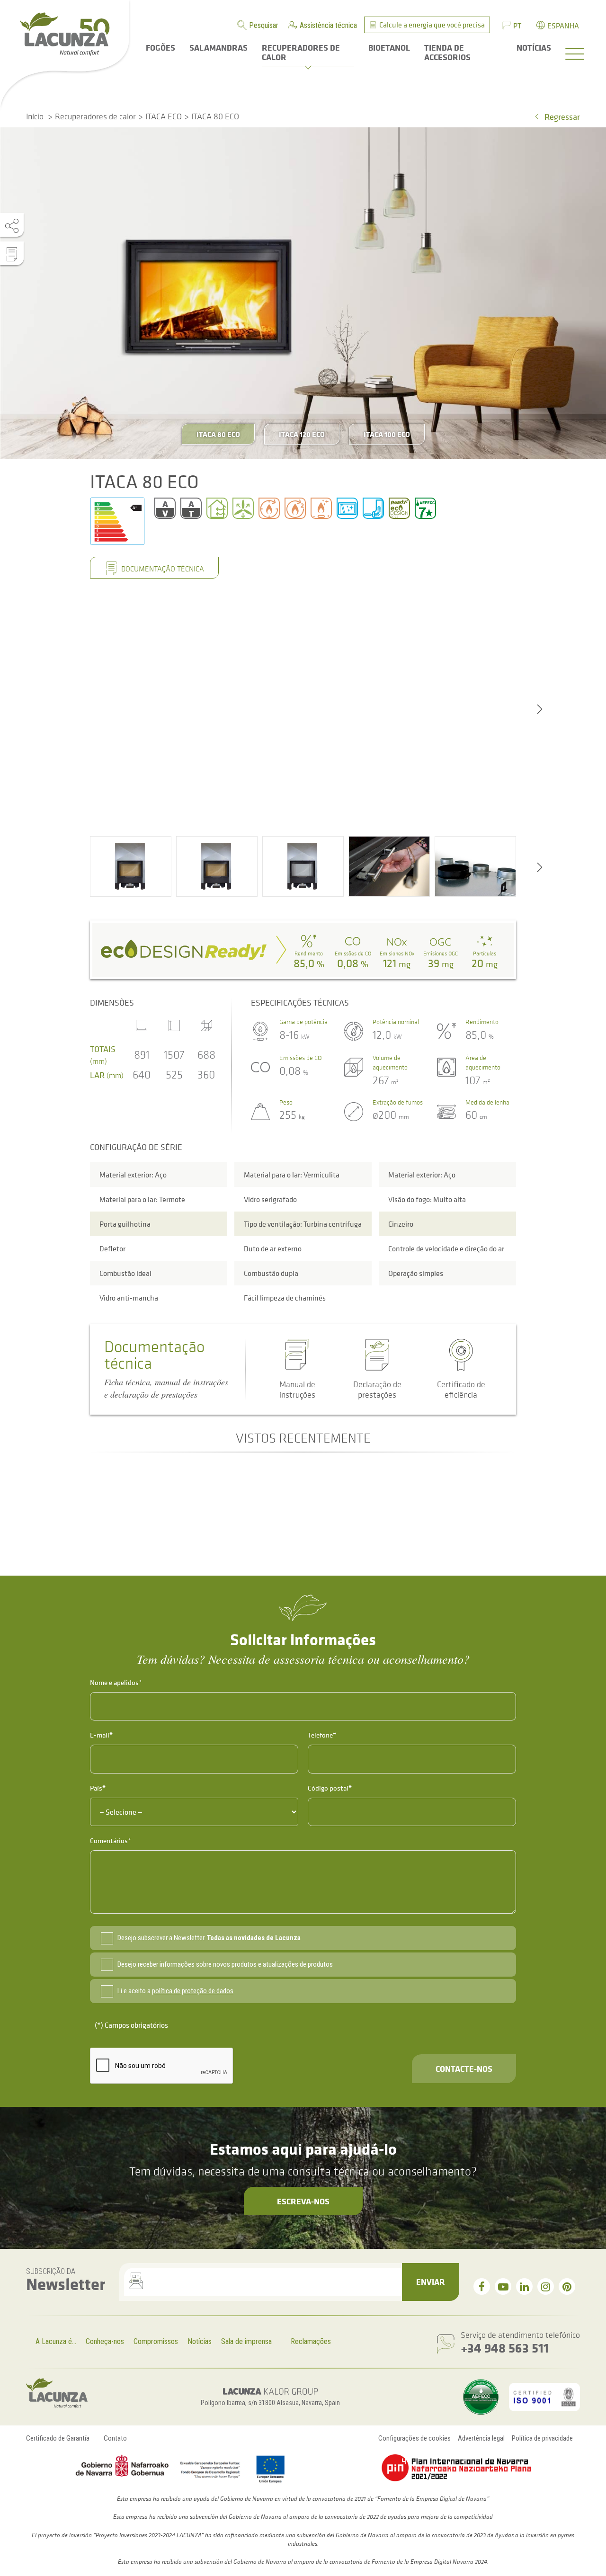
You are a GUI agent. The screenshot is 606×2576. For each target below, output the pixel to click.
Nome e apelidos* (116, 1682)
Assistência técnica (328, 25)
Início (35, 116)
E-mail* (101, 1735)
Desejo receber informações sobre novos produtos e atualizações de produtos (225, 1964)
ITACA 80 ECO (218, 434)
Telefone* (322, 1735)
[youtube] (503, 2286)
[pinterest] (567, 2286)
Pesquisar (264, 25)
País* (98, 1788)
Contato (115, 2438)
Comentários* (111, 1841)
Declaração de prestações (377, 1390)
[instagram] (546, 2286)
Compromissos (156, 2341)
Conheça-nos (105, 2341)
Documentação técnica (162, 569)
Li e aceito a (175, 1991)
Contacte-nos (464, 2068)
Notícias (200, 2341)
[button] (131, 866)
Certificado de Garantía (58, 2438)
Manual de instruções (297, 1390)
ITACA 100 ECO (387, 434)
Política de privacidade (542, 2438)
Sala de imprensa (246, 2341)
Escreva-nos (303, 2201)
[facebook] (482, 2286)
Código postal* (330, 1788)
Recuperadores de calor (95, 116)
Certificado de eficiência (461, 1390)
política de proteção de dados (193, 1991)
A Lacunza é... (56, 2341)
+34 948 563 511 (505, 2348)
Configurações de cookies (414, 2438)
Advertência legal (481, 2438)
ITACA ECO (164, 116)
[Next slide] (540, 708)
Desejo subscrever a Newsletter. (209, 1938)
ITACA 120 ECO (302, 434)
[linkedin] (524, 2286)
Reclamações (311, 2341)
